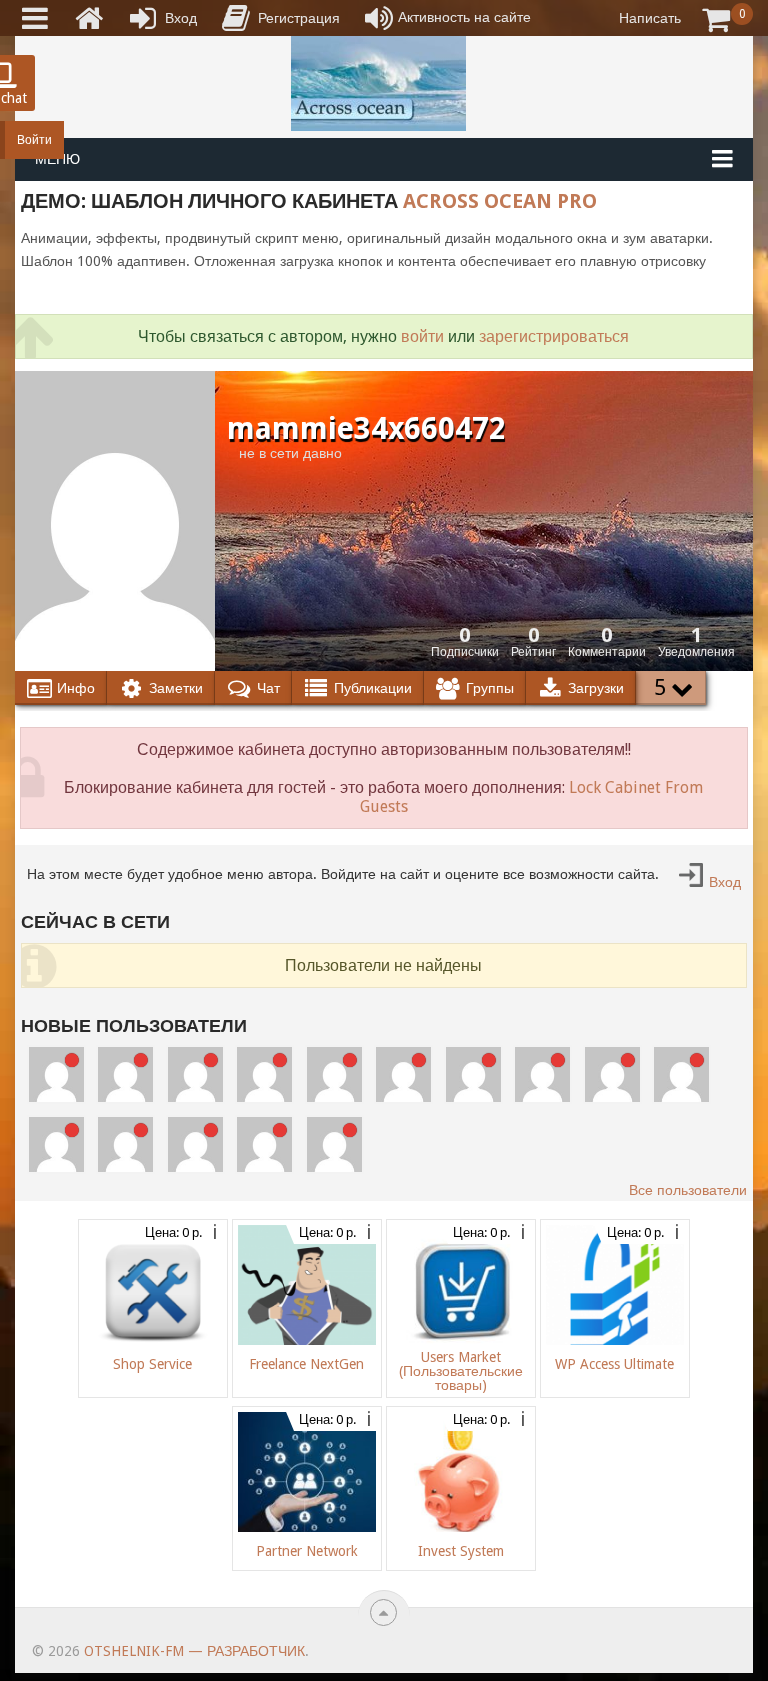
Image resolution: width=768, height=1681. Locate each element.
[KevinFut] (612, 1074)
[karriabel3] (542, 1074)
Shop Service (152, 1364)
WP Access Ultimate (614, 1364)
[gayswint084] (403, 1074)
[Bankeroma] (473, 1074)
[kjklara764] (334, 1144)
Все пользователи (688, 1190)
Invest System (461, 1551)
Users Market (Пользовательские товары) (461, 1371)
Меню (57, 159)
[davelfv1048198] (334, 1074)
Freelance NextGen (306, 1364)
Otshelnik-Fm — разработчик (194, 1651)
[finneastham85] (56, 1074)
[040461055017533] (125, 1144)
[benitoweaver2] (125, 1074)
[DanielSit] (681, 1074)
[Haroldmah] (195, 1074)
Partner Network (307, 1551)
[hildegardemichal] (195, 1144)
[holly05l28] (264, 1144)
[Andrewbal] (56, 1144)
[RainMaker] (264, 1074)
